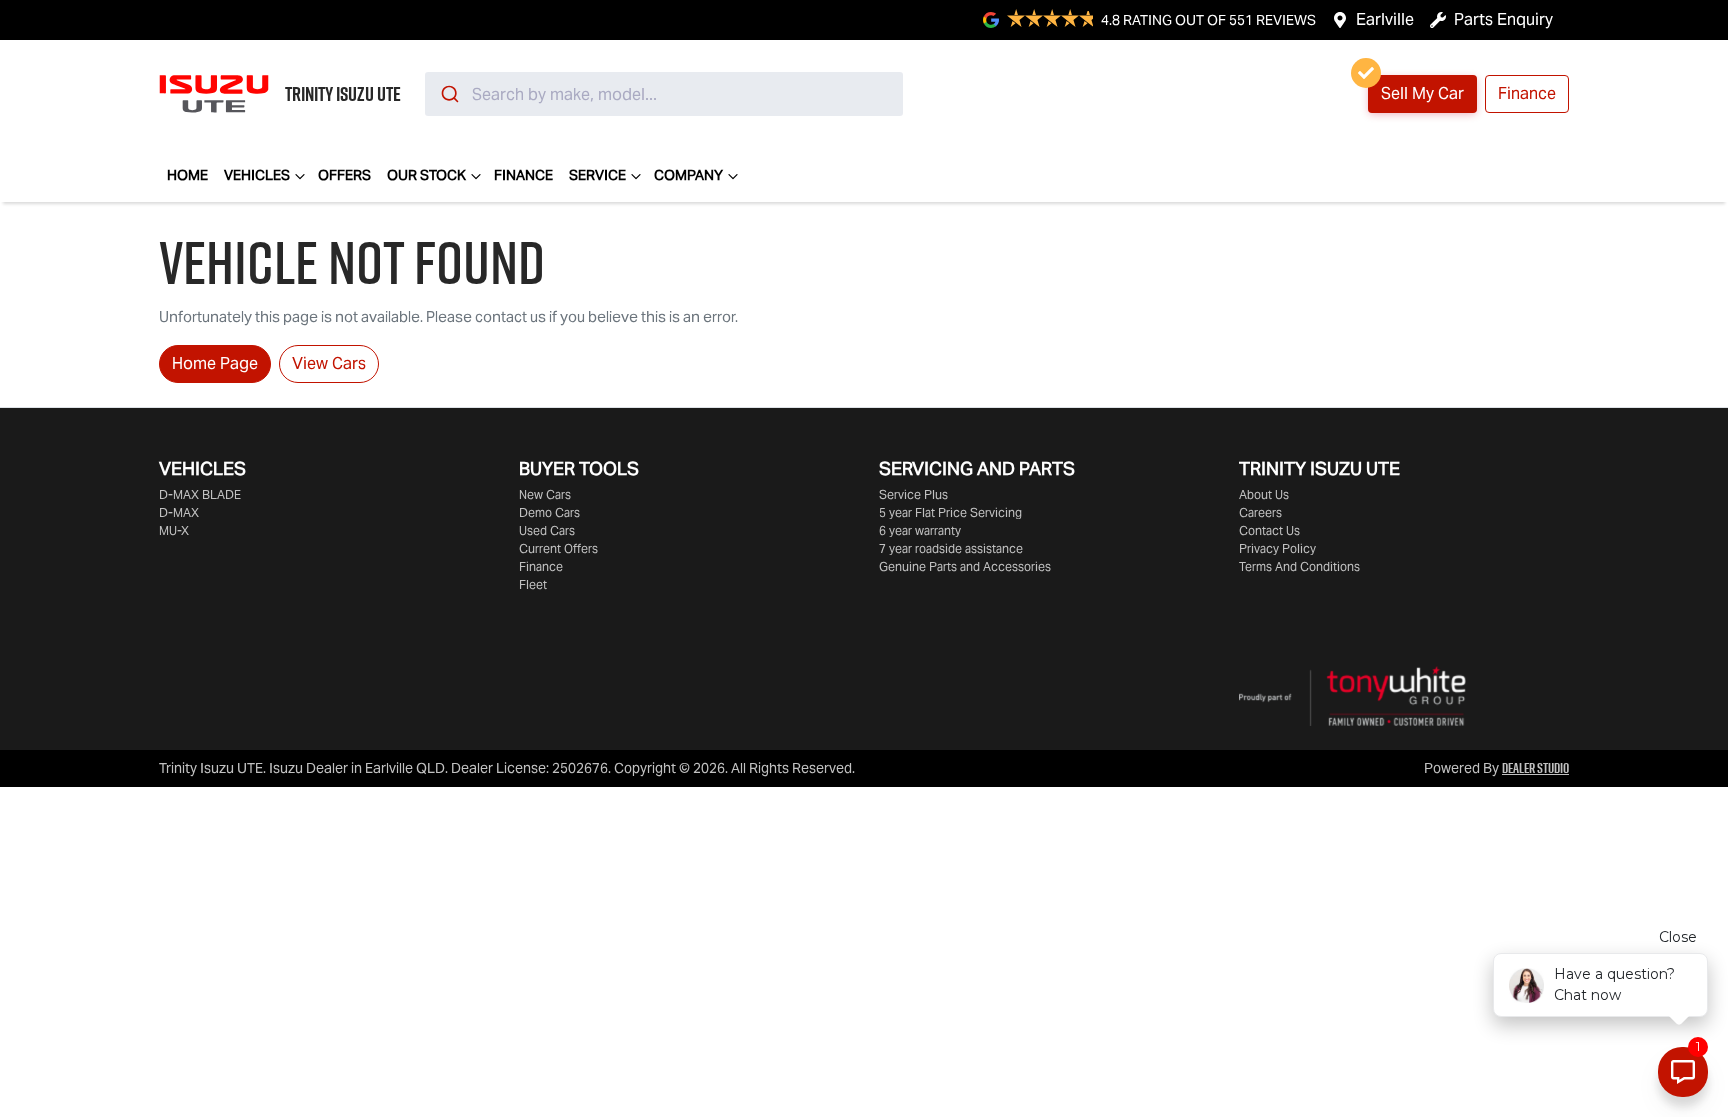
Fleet (533, 584)
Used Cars (547, 530)
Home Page (215, 363)
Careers (1260, 512)
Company (688, 175)
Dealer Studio (1535, 768)
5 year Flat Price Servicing (950, 512)
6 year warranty (920, 530)
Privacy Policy (1277, 548)
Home (187, 175)
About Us (1264, 494)
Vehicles (257, 175)
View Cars (329, 363)
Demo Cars (549, 512)
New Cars (545, 494)
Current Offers (558, 548)
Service (597, 175)
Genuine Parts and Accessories (965, 566)
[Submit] (448, 94)
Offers (344, 175)
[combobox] (664, 94)
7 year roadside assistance (951, 548)
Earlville (1385, 19)
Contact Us (1269, 530)
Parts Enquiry (1503, 19)
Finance (1527, 93)
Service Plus (913, 494)
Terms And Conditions (1299, 566)
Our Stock (426, 175)
